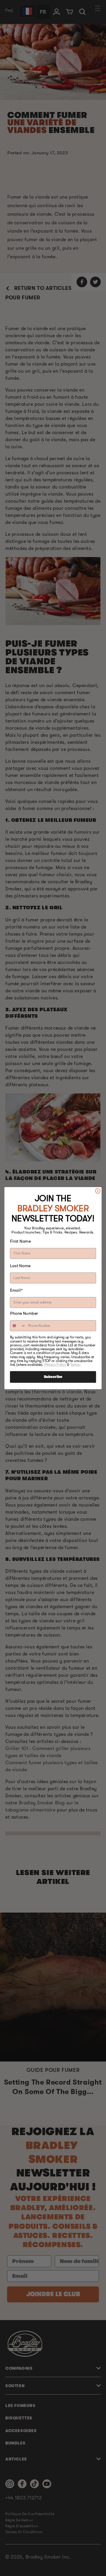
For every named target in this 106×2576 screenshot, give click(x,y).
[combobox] (18, 1326)
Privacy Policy (55, 1364)
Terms (75, 1364)
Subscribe (53, 1377)
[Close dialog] (98, 1191)
